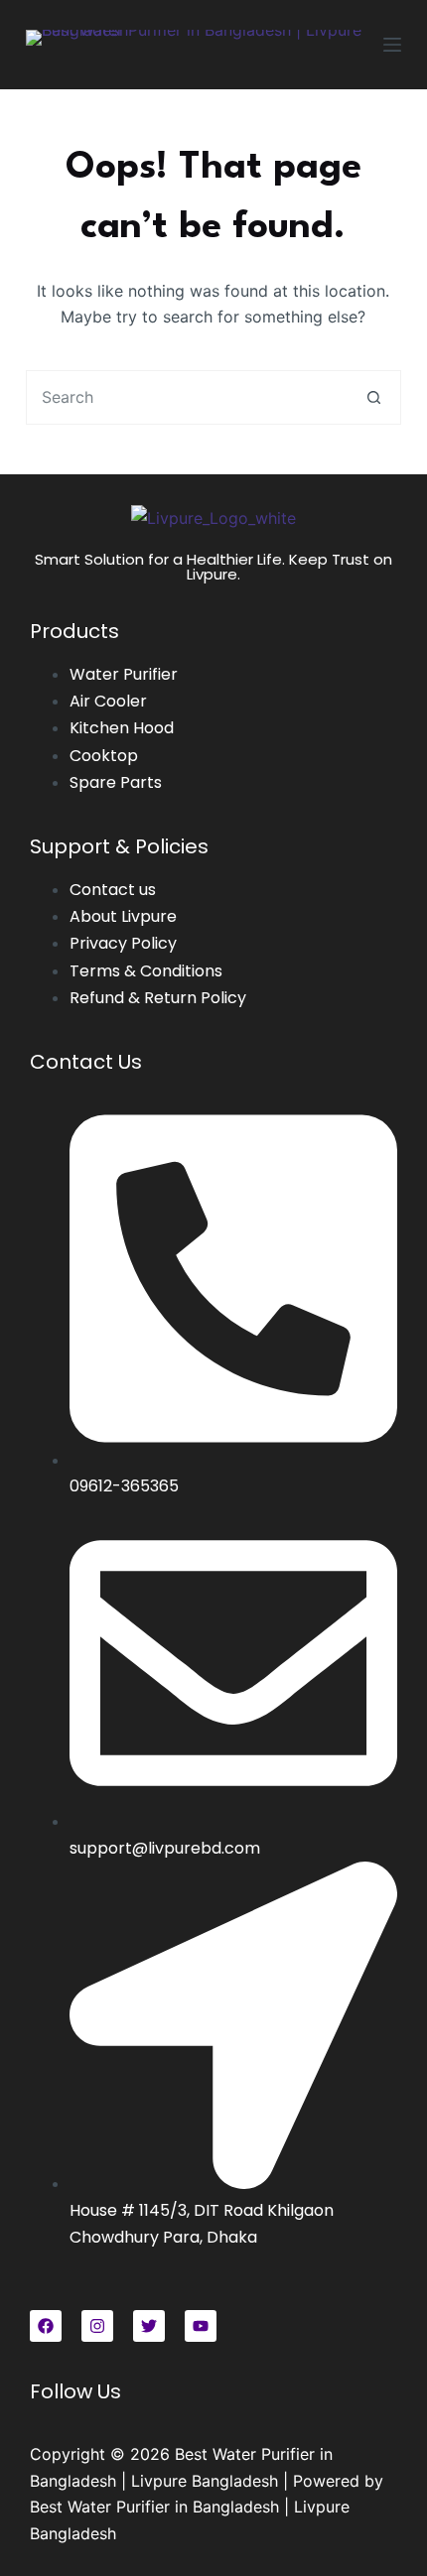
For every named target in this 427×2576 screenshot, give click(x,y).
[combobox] (187, 397)
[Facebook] (46, 2326)
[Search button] (374, 397)
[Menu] (392, 45)
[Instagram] (97, 2326)
